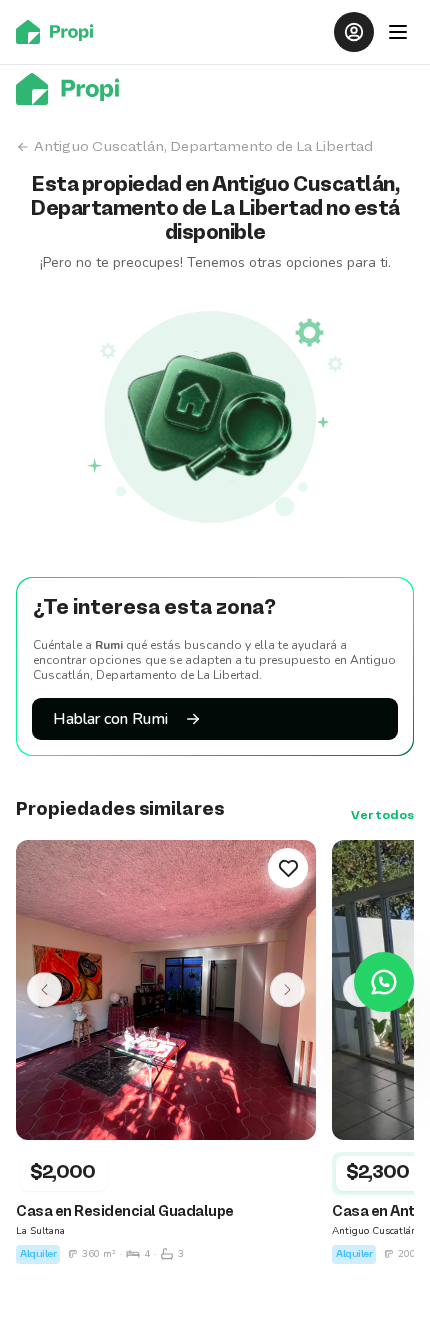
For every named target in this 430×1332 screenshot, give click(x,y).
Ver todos (382, 816)
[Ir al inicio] (60, 32)
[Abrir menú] (398, 32)
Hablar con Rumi (110, 719)
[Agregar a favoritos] (288, 868)
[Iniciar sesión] (354, 32)
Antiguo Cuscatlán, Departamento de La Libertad (203, 147)
